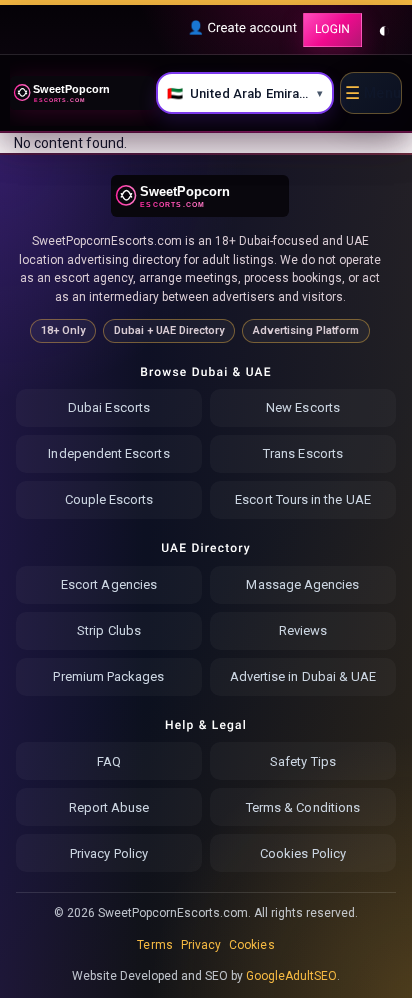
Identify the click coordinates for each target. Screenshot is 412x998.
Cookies (251, 945)
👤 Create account (242, 28)
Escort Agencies (109, 584)
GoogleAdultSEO (292, 976)
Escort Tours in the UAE (303, 499)
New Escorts (303, 407)
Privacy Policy (109, 853)
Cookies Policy (303, 853)
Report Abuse (109, 807)
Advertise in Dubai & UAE (303, 676)
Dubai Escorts (109, 407)
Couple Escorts (109, 499)
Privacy (201, 945)
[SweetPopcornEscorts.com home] (200, 196)
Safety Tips (303, 761)
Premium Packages (108, 676)
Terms (154, 945)
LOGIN (332, 29)
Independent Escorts (108, 453)
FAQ (109, 761)
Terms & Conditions (303, 807)
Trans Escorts (303, 453)
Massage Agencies (302, 584)
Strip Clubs (109, 630)
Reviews (303, 630)
